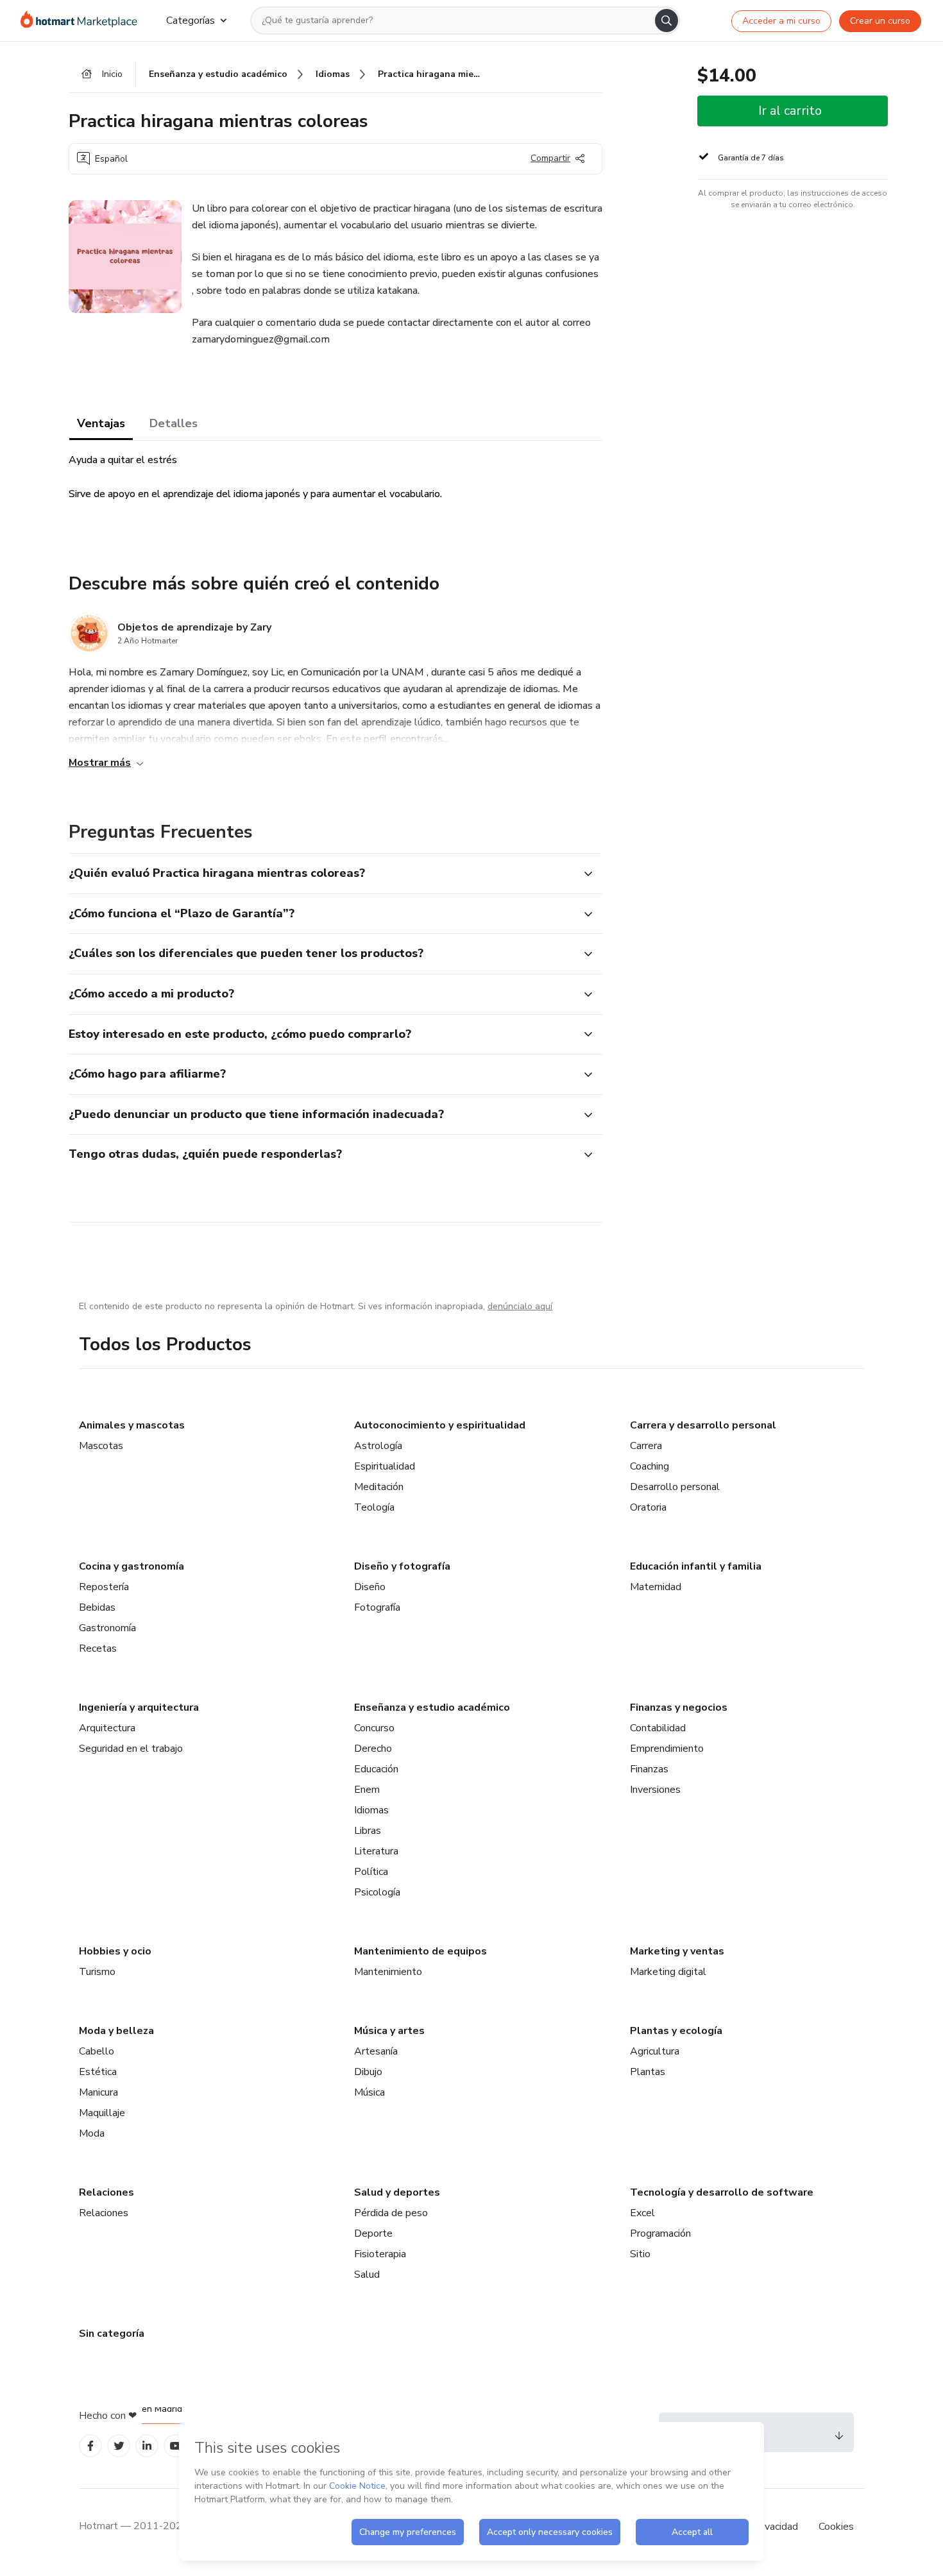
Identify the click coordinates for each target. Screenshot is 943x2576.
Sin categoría (112, 2334)
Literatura (376, 1851)
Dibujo (368, 2072)
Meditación (379, 1487)
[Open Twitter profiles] (119, 2446)
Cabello (97, 2051)
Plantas (648, 2072)
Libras (368, 1831)
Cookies (836, 2527)
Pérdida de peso (391, 2213)
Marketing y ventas (677, 1951)
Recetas (98, 1648)
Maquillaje (102, 2113)
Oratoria (648, 1507)
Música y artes (389, 2031)
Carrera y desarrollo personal (703, 1425)
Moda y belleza (116, 2031)
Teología (374, 1507)
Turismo (97, 1972)
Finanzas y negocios (679, 1707)
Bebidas (97, 1607)
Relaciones (106, 2192)
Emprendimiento (667, 1749)
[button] (321, 874)
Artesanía (376, 2051)
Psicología (377, 1892)
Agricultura (655, 2051)
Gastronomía (107, 1628)
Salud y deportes (397, 2192)
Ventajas (101, 423)
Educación (376, 1769)
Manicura (98, 2092)
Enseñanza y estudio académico (432, 1707)
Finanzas (649, 1769)
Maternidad (656, 1587)
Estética (98, 2072)
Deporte (373, 2233)
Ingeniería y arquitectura (139, 1707)
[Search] (667, 21)
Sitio (640, 2254)
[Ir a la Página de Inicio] (83, 21)
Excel (642, 2213)
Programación (660, 2233)
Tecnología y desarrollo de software (722, 2192)
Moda (92, 2133)
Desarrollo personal (675, 1487)
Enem (367, 1790)
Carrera (646, 1446)
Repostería (104, 1587)
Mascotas (101, 1446)
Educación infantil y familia (696, 1566)
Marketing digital (668, 1972)
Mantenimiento (388, 1972)
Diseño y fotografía (402, 1566)
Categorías (191, 21)
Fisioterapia (380, 2254)
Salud (367, 2275)
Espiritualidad (385, 1466)
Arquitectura (107, 1728)
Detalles (174, 423)
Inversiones (655, 1790)
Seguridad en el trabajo (131, 1749)
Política (371, 1872)
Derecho (373, 1749)
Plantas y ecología (676, 2031)
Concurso (374, 1728)
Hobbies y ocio (115, 1951)
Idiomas (371, 1810)
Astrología (378, 1446)
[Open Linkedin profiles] (147, 2446)
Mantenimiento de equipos (421, 1951)
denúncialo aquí (520, 1306)
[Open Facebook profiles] (90, 2446)
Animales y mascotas (132, 1425)
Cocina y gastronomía (132, 1566)
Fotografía (377, 1607)
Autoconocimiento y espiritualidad (440, 1425)
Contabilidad (658, 1728)
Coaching (650, 1466)
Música (370, 2092)
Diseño (370, 1587)
